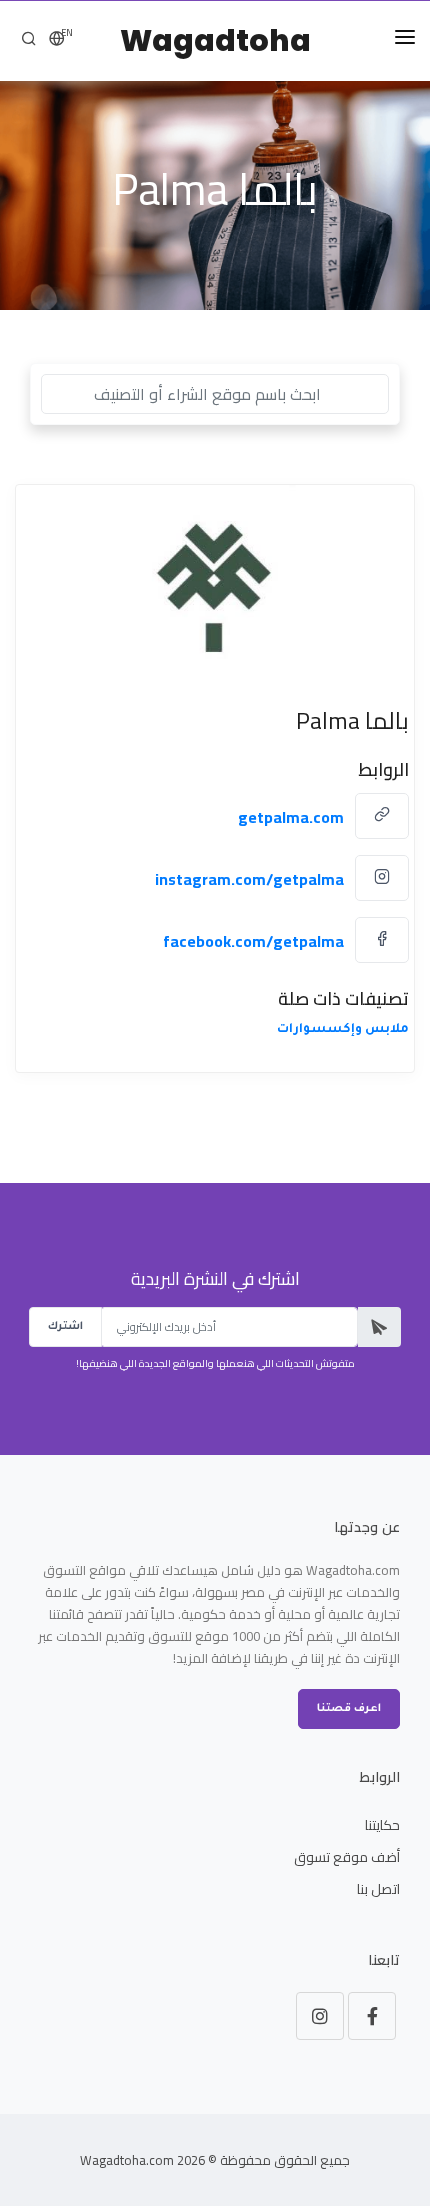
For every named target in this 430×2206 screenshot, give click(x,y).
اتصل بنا (378, 1889)
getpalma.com (291, 817)
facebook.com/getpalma (253, 941)
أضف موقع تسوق (347, 1857)
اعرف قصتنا (349, 1709)
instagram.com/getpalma (249, 879)
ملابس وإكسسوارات (343, 1030)
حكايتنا (382, 1825)
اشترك (65, 1327)
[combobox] (215, 394)
